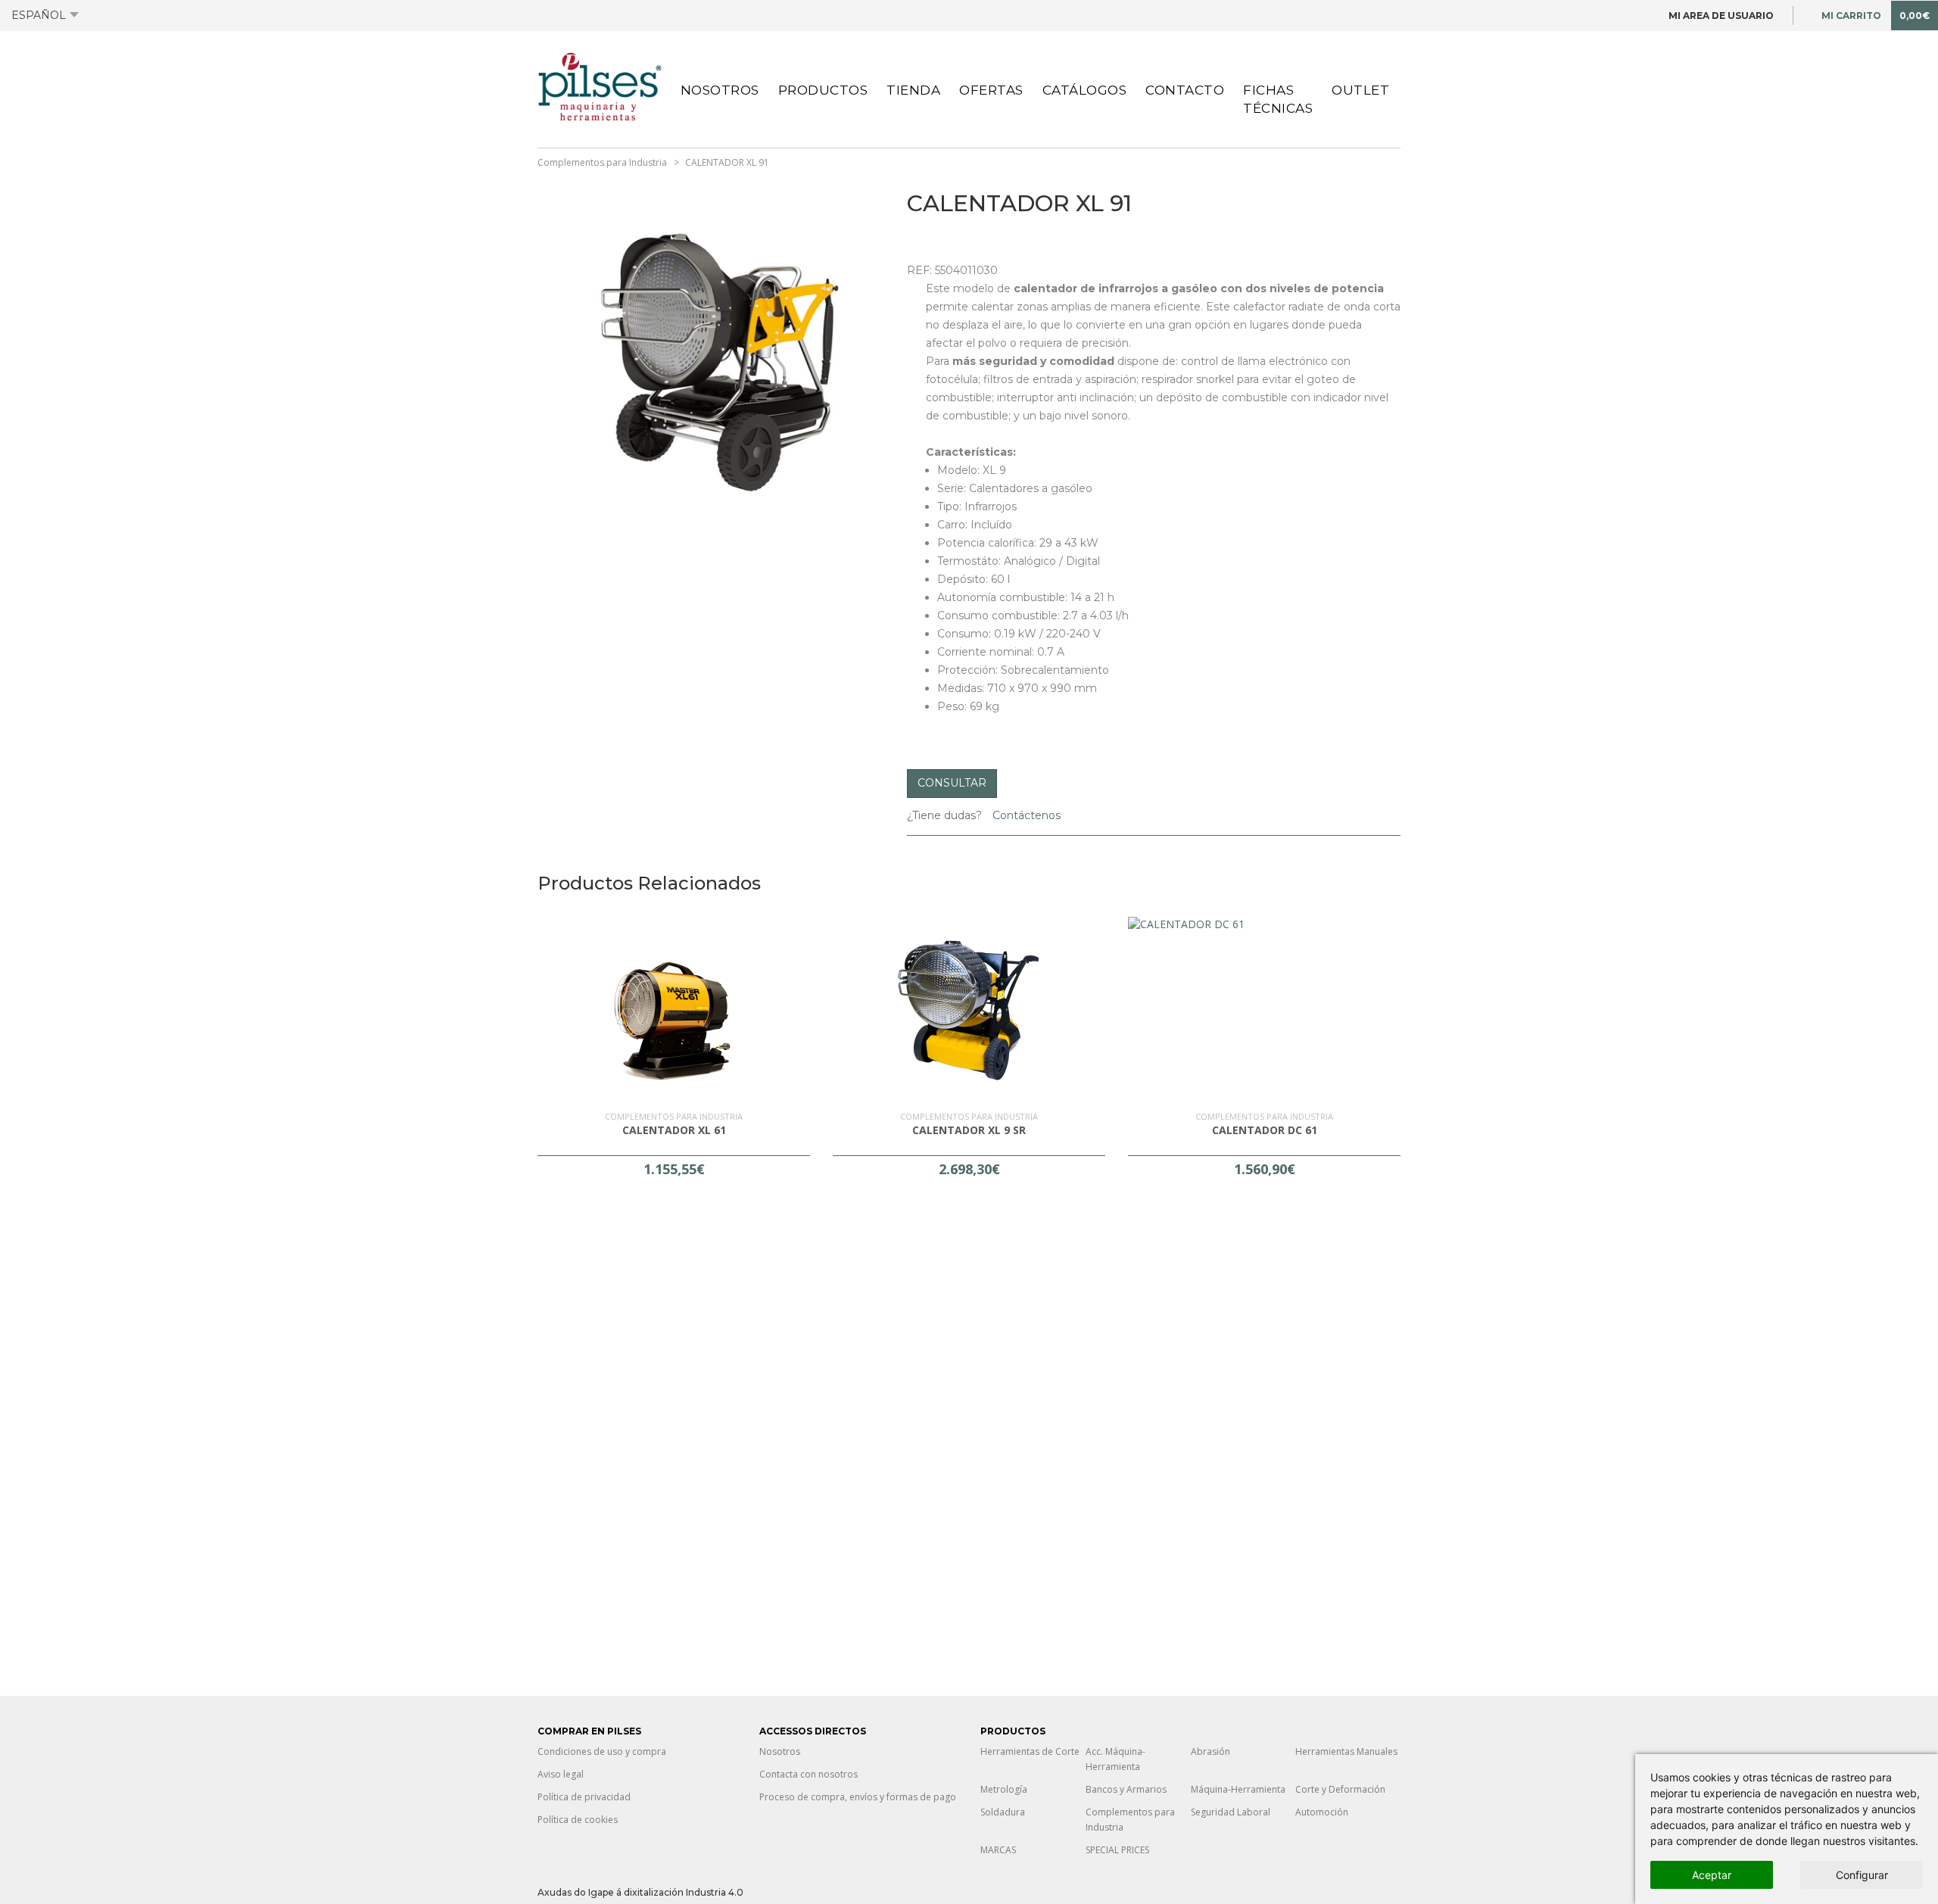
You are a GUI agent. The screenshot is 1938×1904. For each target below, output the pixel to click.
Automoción (1322, 1812)
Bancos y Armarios (1126, 1789)
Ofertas (991, 90)
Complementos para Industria (602, 162)
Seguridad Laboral (1231, 1812)
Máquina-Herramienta (1238, 1789)
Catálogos (1085, 90)
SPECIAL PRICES (1117, 1850)
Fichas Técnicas (1278, 99)
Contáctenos (1025, 815)
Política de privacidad (584, 1797)
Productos (823, 90)
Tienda (913, 90)
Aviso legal (561, 1774)
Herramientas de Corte (1030, 1751)
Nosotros (720, 90)
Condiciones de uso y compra (602, 1751)
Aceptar (1712, 1875)
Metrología (1004, 1789)
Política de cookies (578, 1820)
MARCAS (998, 1850)
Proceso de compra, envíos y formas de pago (858, 1797)
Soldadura (1003, 1812)
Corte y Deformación (1340, 1789)
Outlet (1360, 90)
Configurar (1862, 1875)
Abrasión (1210, 1751)
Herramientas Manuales (1346, 1751)
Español (39, 15)
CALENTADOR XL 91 (727, 162)
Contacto (1185, 90)
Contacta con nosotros (809, 1774)
